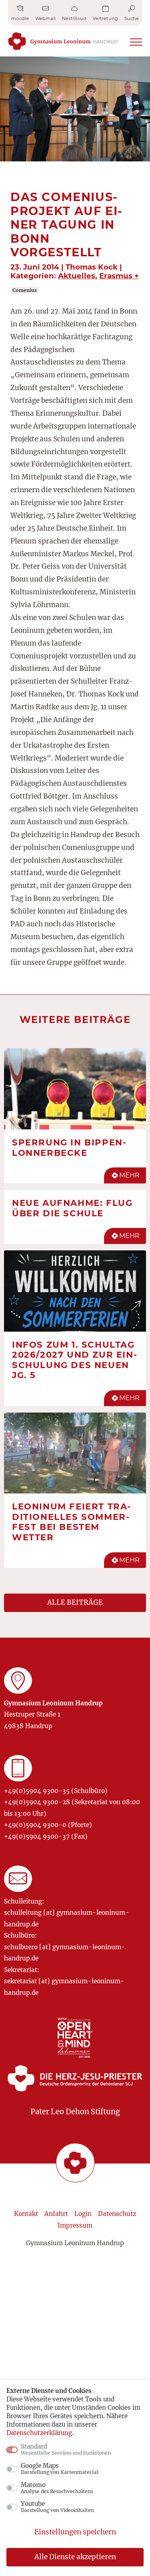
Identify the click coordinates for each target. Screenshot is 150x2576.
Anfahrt (56, 2214)
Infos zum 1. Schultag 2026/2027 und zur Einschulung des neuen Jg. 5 (74, 1360)
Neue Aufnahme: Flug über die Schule (72, 1208)
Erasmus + (119, 276)
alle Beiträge (75, 1602)
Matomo (57, 2488)
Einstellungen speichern (75, 2532)
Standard (66, 2449)
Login (83, 2214)
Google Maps (59, 2469)
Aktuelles (77, 276)
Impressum (75, 2225)
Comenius (25, 290)
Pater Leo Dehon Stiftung (75, 2112)
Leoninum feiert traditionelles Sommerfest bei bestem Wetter (71, 1522)
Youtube (57, 2507)
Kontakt (26, 2214)
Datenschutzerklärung (39, 2433)
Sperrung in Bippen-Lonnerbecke (69, 1147)
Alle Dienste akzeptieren (75, 2557)
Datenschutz (117, 2214)
